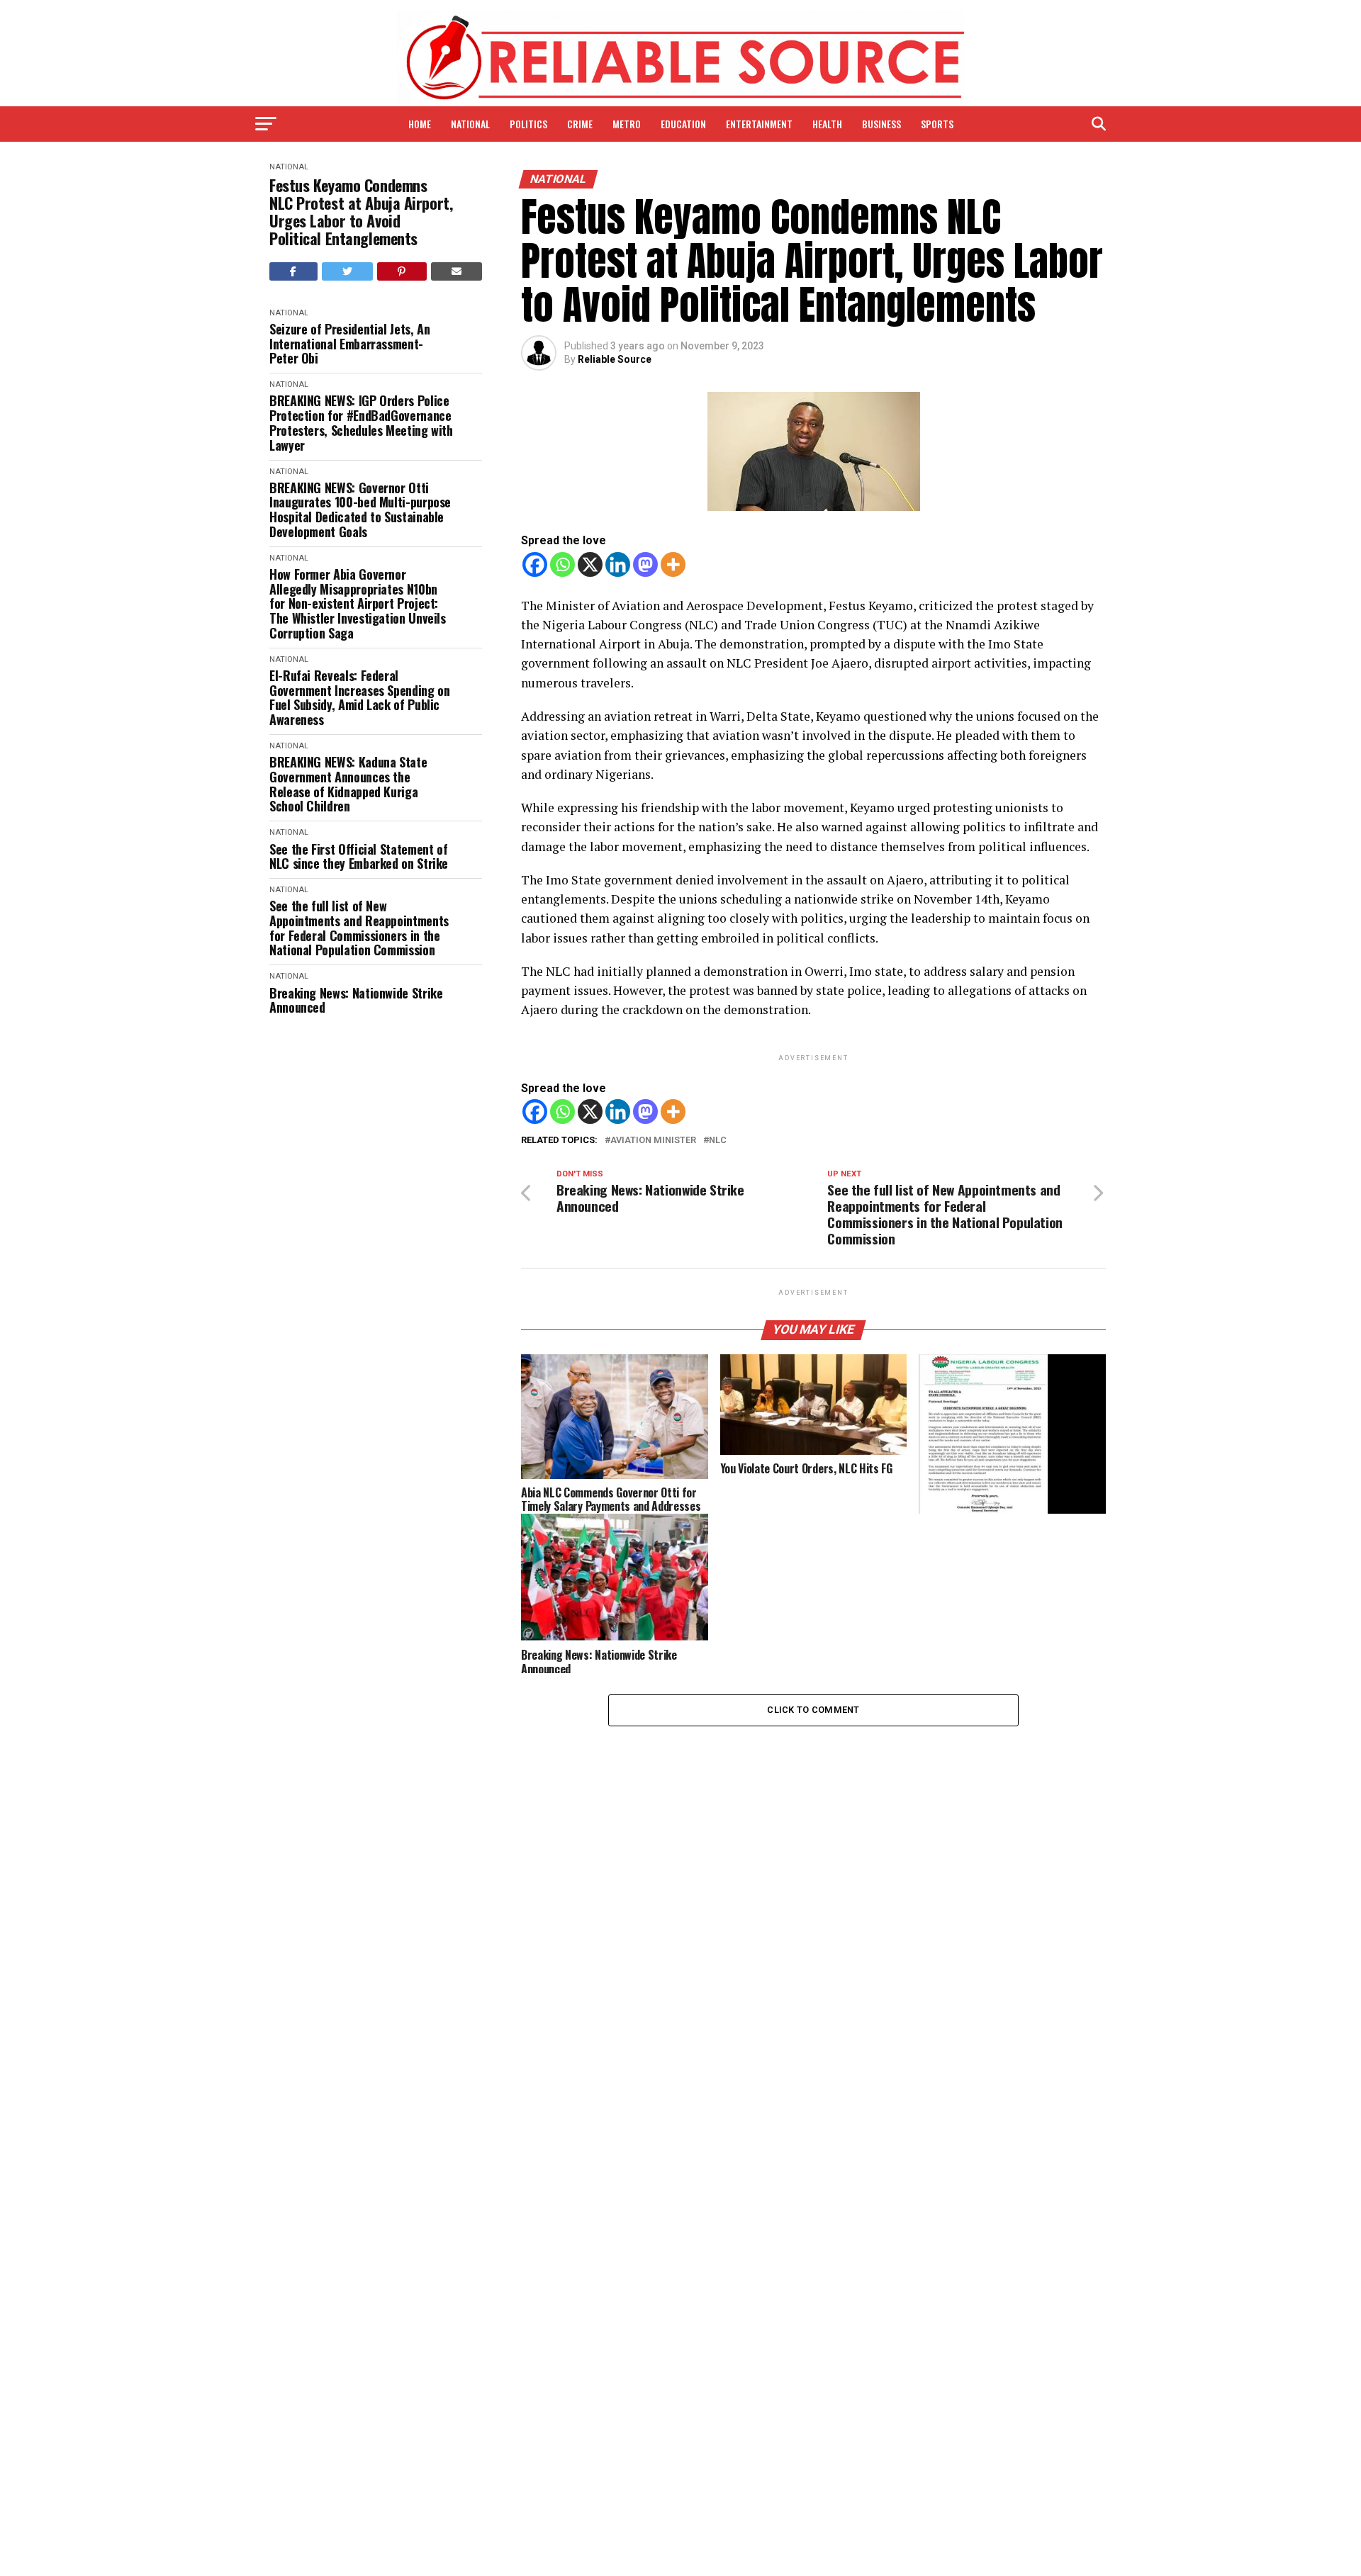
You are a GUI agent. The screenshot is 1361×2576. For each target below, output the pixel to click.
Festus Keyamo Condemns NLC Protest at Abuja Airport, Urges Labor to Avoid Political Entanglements (361, 212)
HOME (420, 124)
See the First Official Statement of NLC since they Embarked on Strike (359, 856)
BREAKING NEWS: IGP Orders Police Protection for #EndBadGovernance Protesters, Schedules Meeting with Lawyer (361, 423)
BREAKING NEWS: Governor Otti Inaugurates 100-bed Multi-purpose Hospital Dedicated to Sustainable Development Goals (360, 510)
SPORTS (937, 124)
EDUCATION (683, 124)
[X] (590, 564)
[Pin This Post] (402, 271)
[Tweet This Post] (348, 271)
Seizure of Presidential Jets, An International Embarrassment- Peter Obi (349, 344)
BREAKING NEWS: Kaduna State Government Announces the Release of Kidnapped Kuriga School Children (348, 784)
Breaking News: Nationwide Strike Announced (356, 1000)
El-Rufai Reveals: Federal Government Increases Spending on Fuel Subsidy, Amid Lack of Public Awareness (359, 698)
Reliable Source (615, 359)
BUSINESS (881, 124)
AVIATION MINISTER (653, 1141)
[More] (673, 564)
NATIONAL (470, 124)
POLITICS (528, 124)
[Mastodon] (645, 564)
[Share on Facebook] (293, 271)
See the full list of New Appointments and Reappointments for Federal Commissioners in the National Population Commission (359, 928)
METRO (627, 124)
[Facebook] (535, 564)
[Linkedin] (618, 564)
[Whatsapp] (562, 564)
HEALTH (827, 124)
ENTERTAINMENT (759, 124)
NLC (718, 1141)
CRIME (580, 124)
